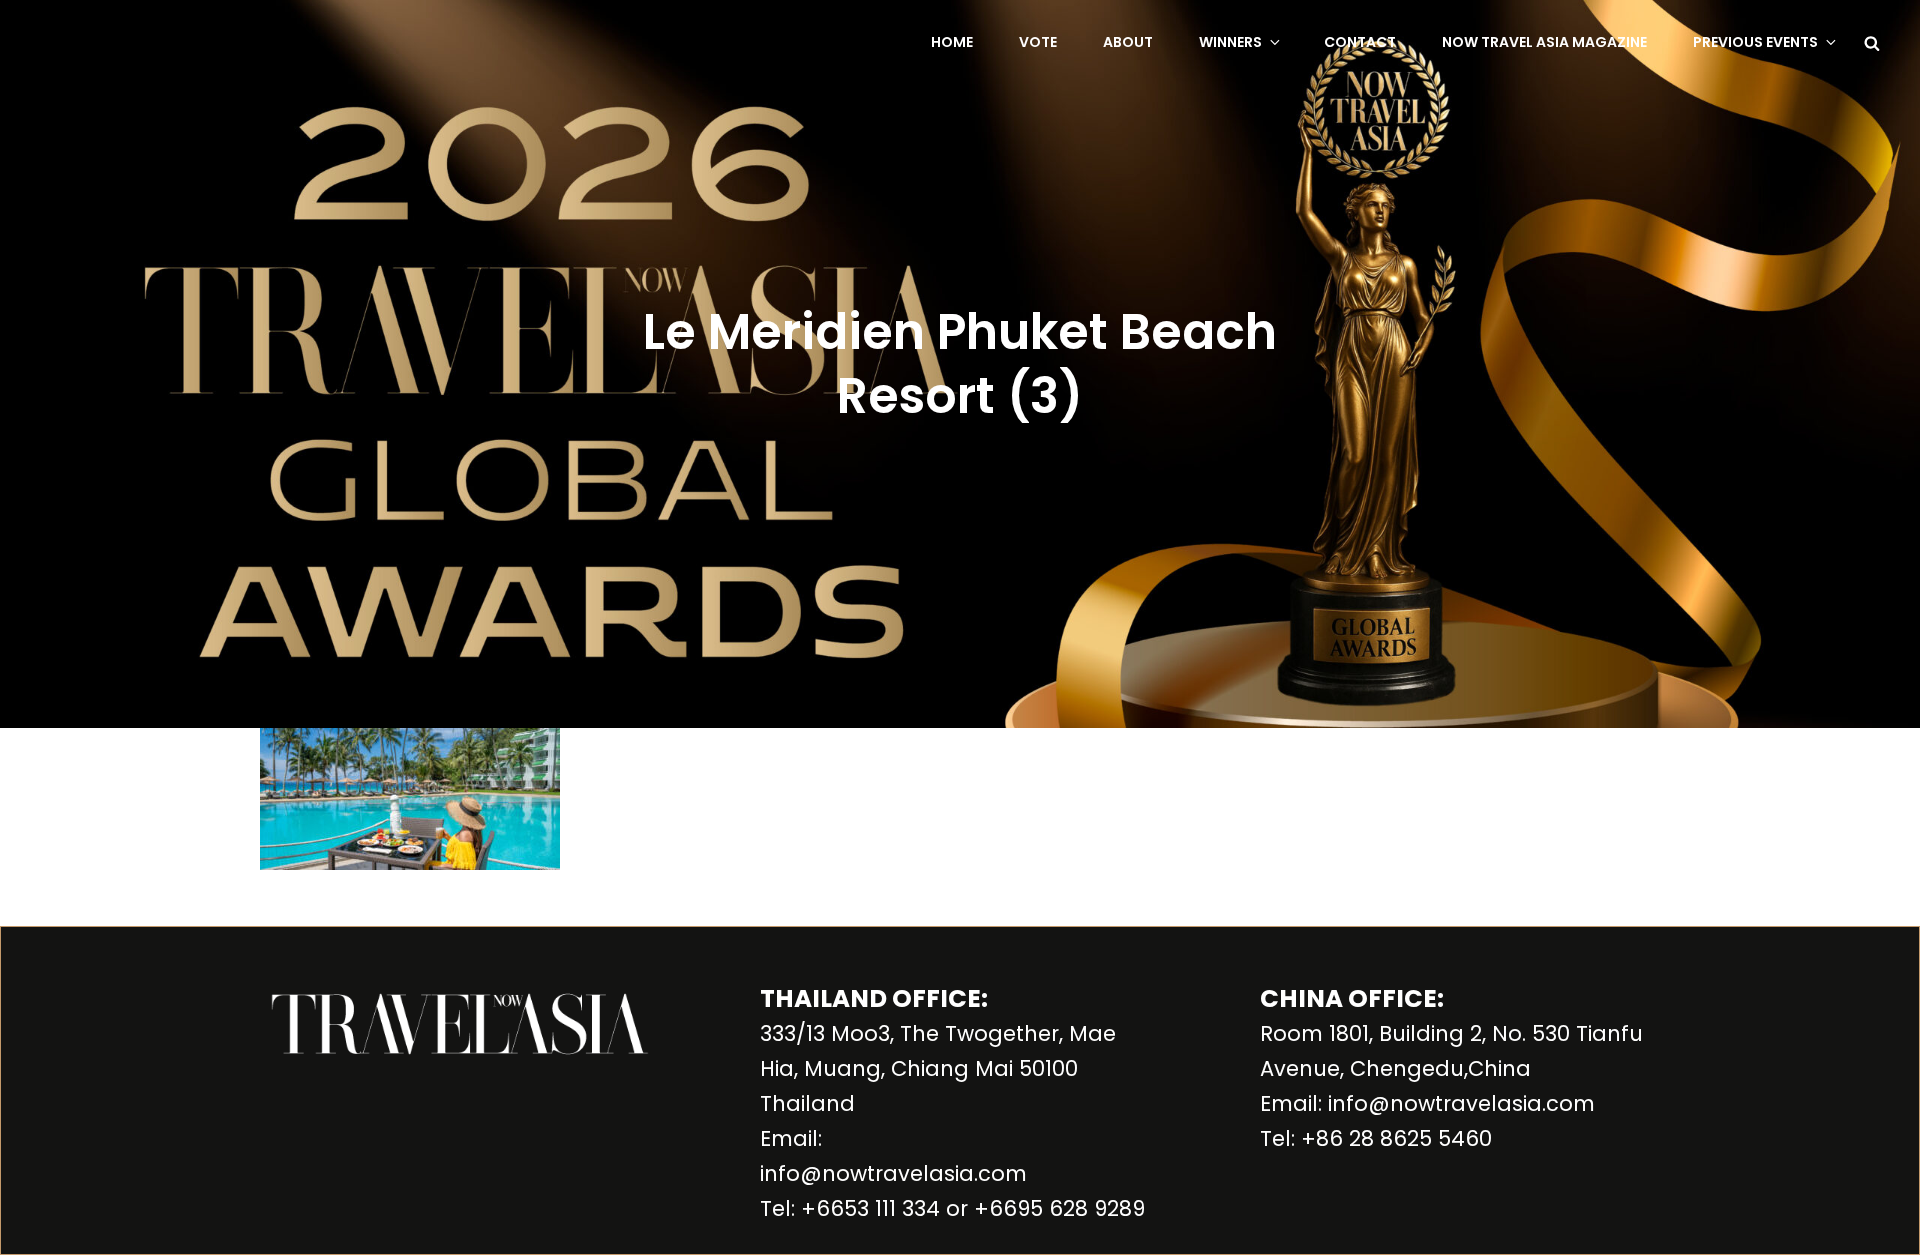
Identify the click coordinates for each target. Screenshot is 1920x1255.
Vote (1038, 42)
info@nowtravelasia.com (893, 1173)
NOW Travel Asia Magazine (1544, 42)
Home (952, 42)
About (1128, 42)
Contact (1360, 42)
